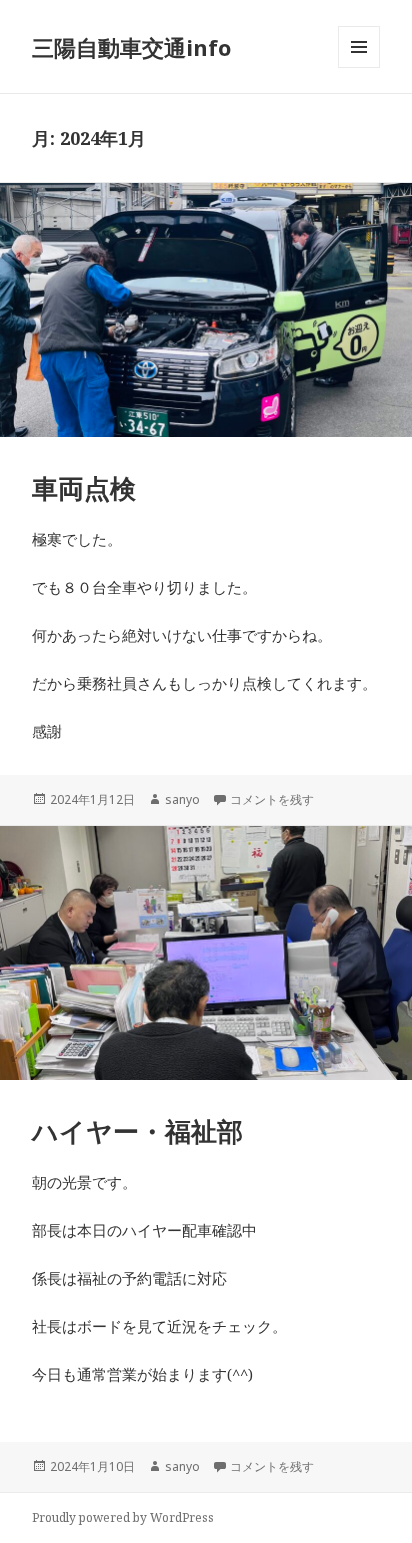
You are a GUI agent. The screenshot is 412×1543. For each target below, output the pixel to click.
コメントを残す (272, 799)
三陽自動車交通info (131, 47)
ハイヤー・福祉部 (137, 1131)
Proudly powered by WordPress (123, 1517)
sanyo (182, 799)
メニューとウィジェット (359, 67)
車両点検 (84, 488)
